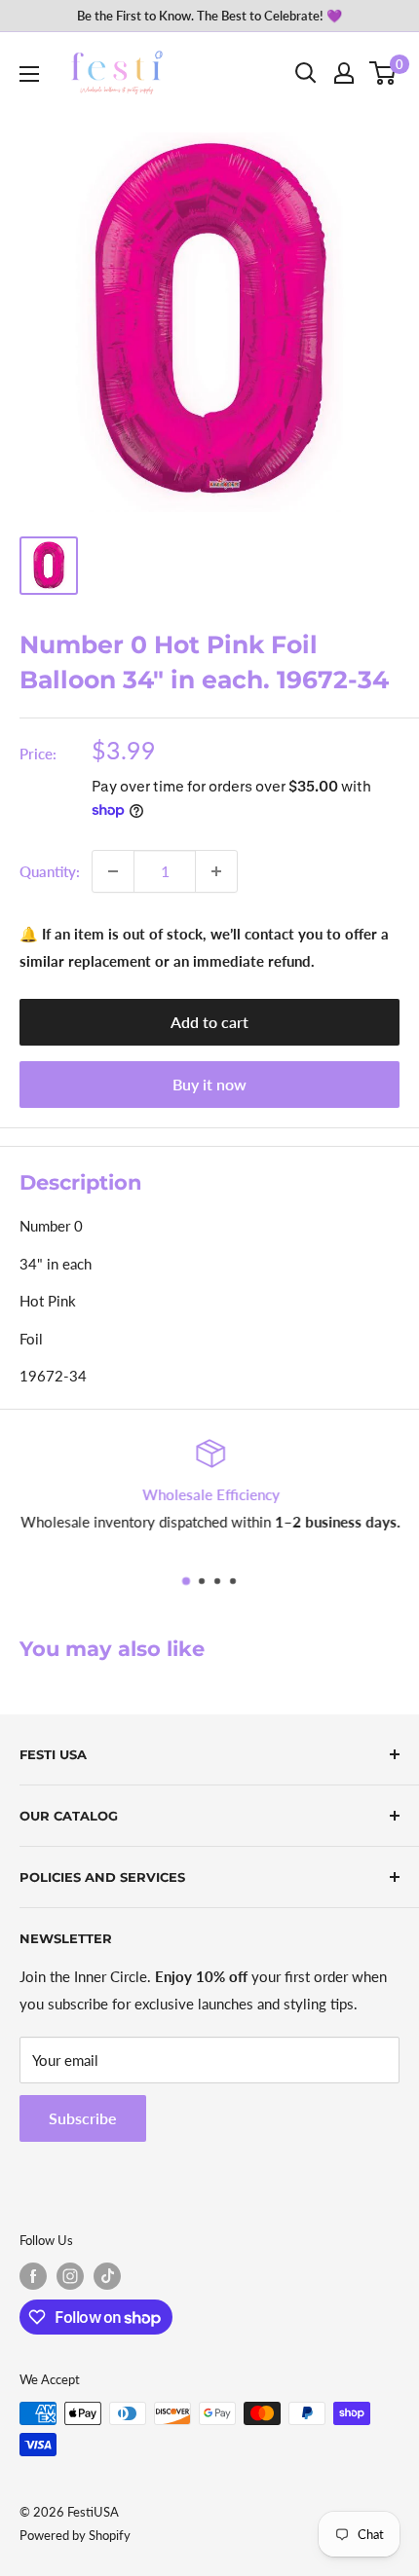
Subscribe (83, 2118)
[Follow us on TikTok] (107, 2276)
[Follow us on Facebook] (33, 2276)
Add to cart (209, 1022)
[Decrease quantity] (113, 871)
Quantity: (50, 871)
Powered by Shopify (75, 2535)
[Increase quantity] (216, 871)
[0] (383, 73)
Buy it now (209, 1084)
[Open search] (306, 73)
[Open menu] (29, 74)
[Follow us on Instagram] (70, 2276)
